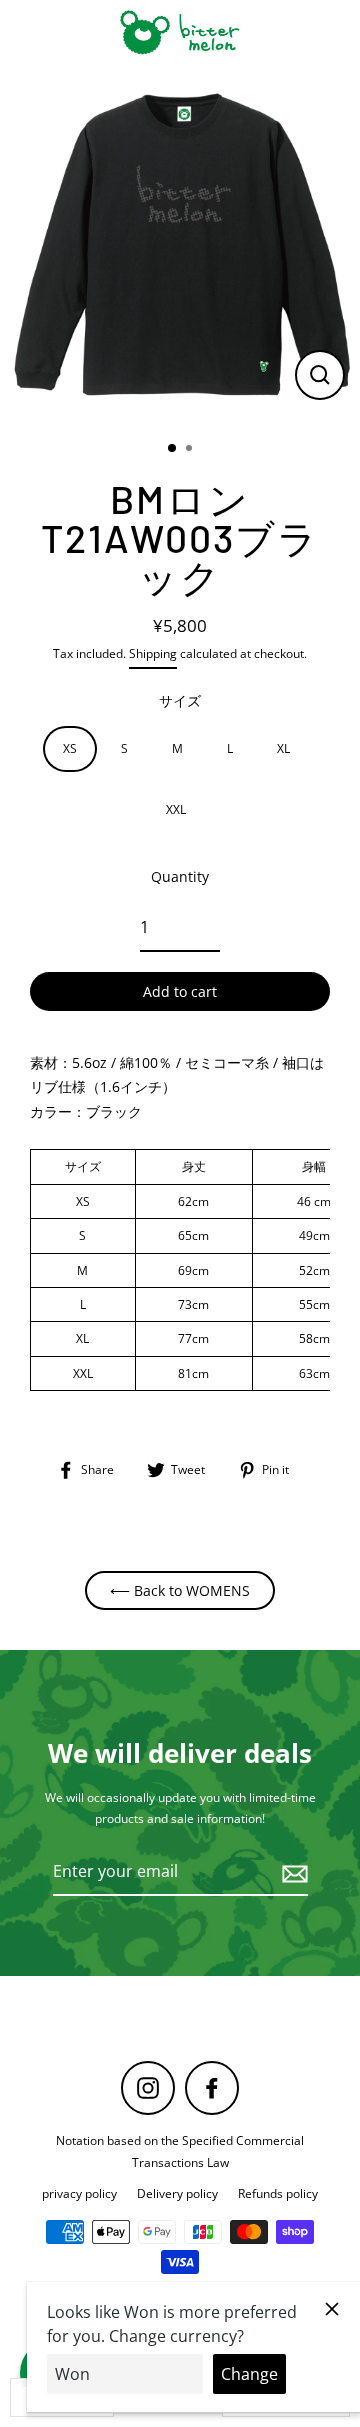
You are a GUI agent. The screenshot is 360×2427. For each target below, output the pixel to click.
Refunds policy (278, 2193)
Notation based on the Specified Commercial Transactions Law (180, 2150)
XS (70, 748)
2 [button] (191, 450)
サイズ (180, 700)
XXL (176, 809)
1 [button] (173, 449)
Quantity (180, 876)
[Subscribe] (292, 1872)
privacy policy (79, 2193)
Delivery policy (177, 2193)
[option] (180, 245)
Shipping (153, 653)
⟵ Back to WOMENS (180, 1590)
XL (283, 748)
